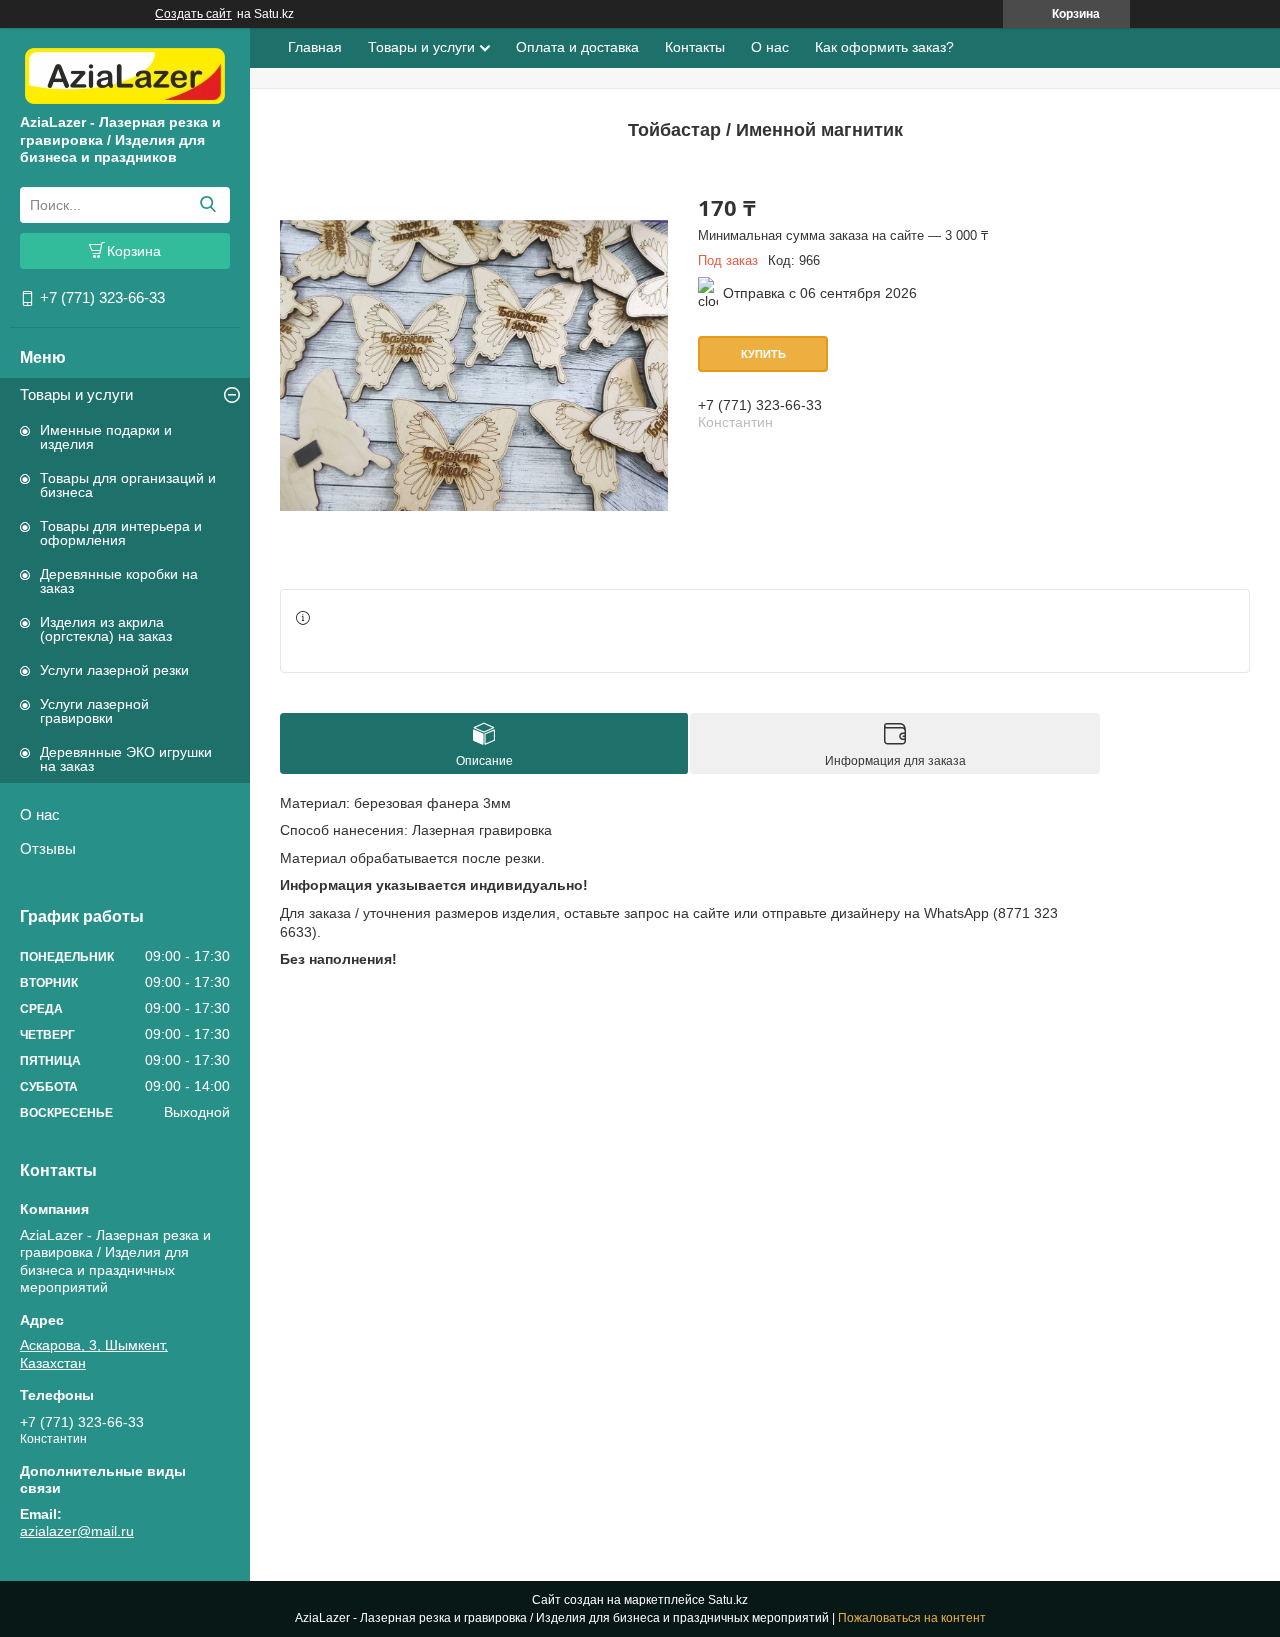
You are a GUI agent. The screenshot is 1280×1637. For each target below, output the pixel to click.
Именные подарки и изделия (106, 437)
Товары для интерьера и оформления (121, 533)
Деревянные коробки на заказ (119, 581)
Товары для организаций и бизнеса (128, 485)
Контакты (695, 47)
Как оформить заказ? (884, 47)
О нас (40, 814)
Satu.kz (728, 1600)
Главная (315, 47)
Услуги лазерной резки (114, 670)
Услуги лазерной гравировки (94, 711)
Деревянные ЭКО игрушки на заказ (126, 759)
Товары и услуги (76, 394)
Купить (763, 354)
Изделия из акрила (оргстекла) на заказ (106, 629)
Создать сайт (193, 14)
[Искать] (207, 205)
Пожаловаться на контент (912, 1618)
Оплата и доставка (577, 47)
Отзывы (48, 848)
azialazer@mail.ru (77, 1531)
